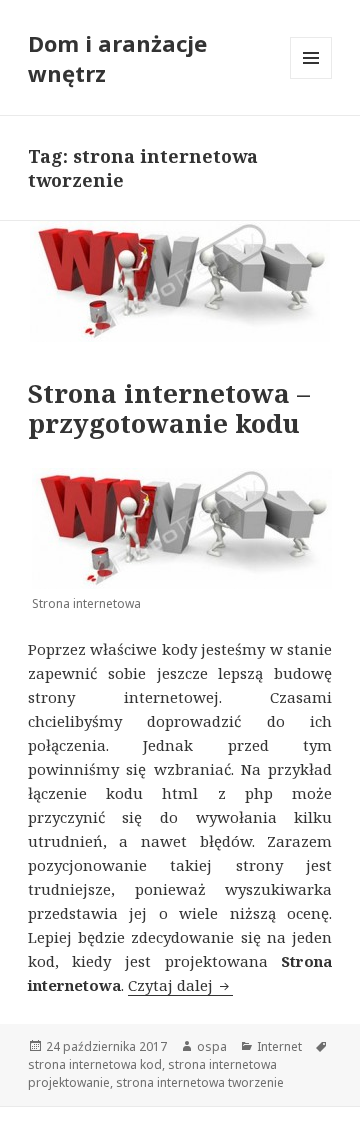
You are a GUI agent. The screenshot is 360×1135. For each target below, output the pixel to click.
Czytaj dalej (180, 985)
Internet (279, 1046)
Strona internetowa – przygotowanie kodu (169, 408)
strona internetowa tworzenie (200, 1082)
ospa (212, 1046)
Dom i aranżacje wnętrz (117, 58)
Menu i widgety (311, 78)
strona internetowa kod (95, 1064)
